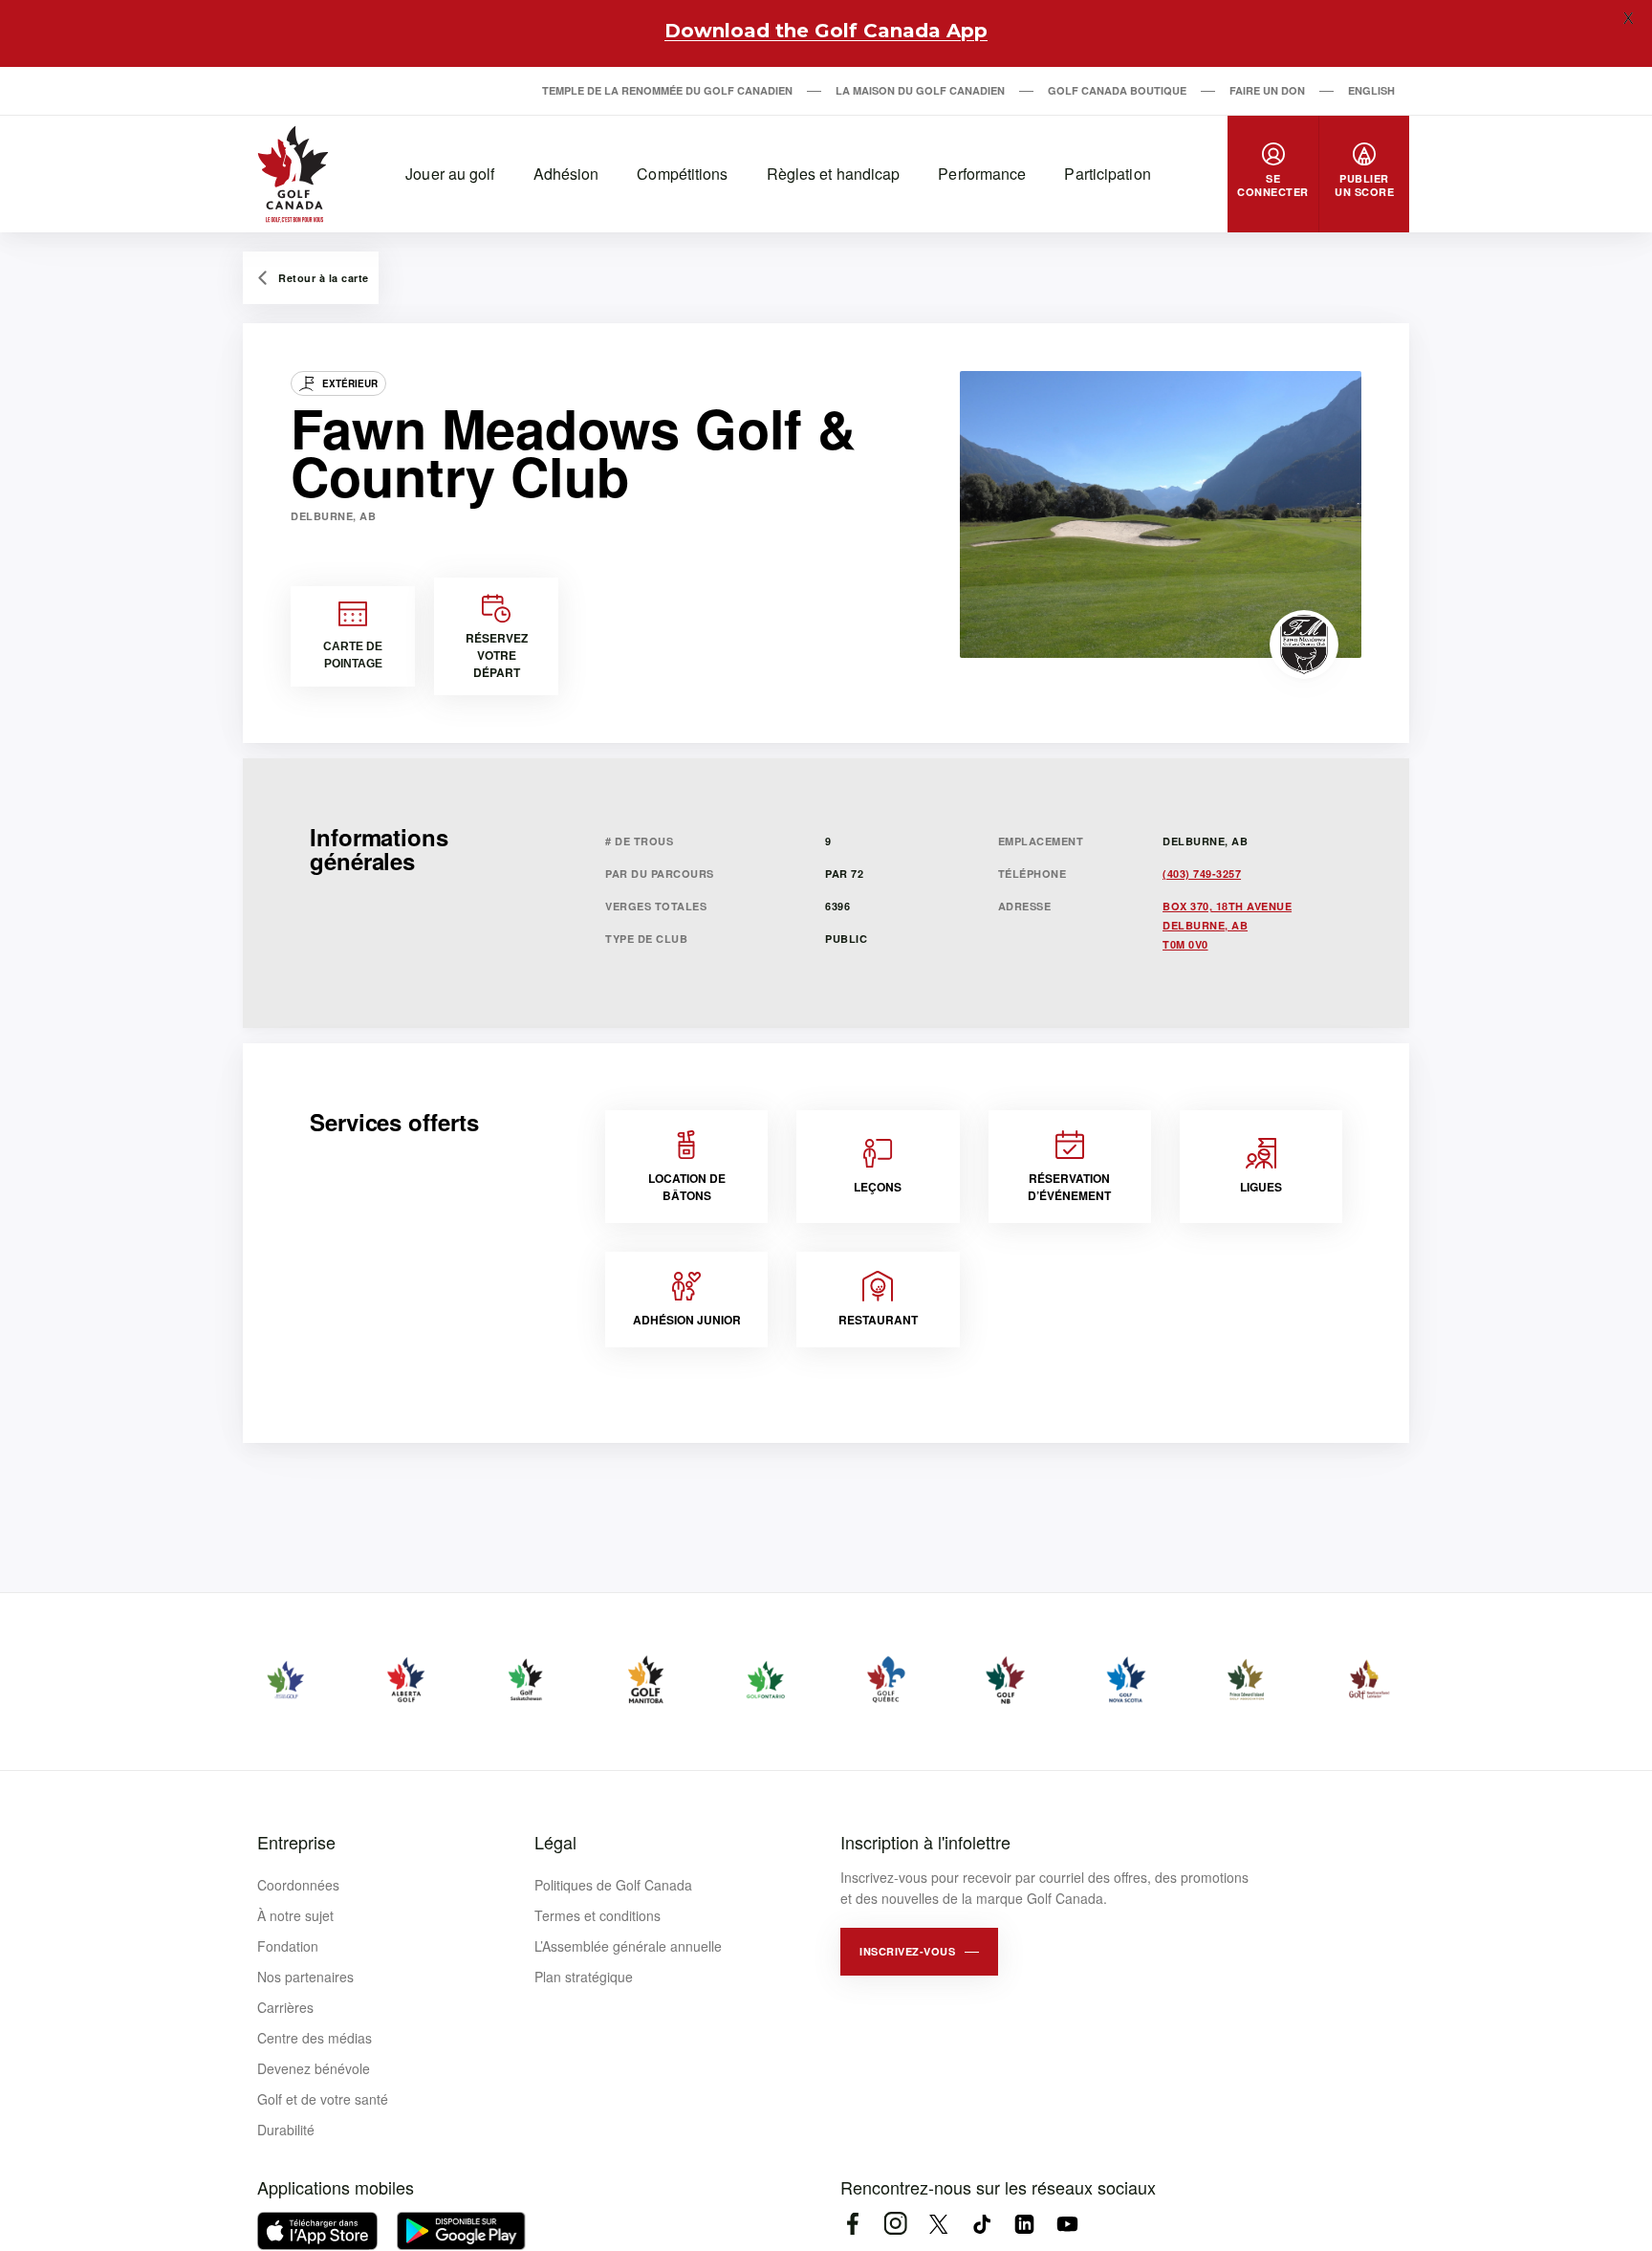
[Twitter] (938, 2224)
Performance (982, 174)
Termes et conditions (598, 1915)
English (1371, 90)
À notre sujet (295, 1915)
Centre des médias (315, 2038)
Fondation (288, 1946)
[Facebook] (852, 2224)
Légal (555, 1842)
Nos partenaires (305, 1977)
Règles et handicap (834, 174)
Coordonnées (298, 1885)
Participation (1107, 174)
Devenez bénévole (314, 2068)
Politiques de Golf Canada (613, 1885)
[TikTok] (981, 2224)
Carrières (285, 2007)
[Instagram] (895, 2224)
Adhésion (566, 174)
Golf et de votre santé (323, 2099)
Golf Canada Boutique (1117, 90)
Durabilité (286, 2130)
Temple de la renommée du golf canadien (667, 90)
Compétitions (682, 174)
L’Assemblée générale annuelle (628, 1946)
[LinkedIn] (1024, 2224)
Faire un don (1267, 90)
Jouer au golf (450, 174)
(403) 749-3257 (1202, 874)
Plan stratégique (584, 1977)
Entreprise (296, 1842)
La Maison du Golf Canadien (920, 90)
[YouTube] (1067, 2224)
